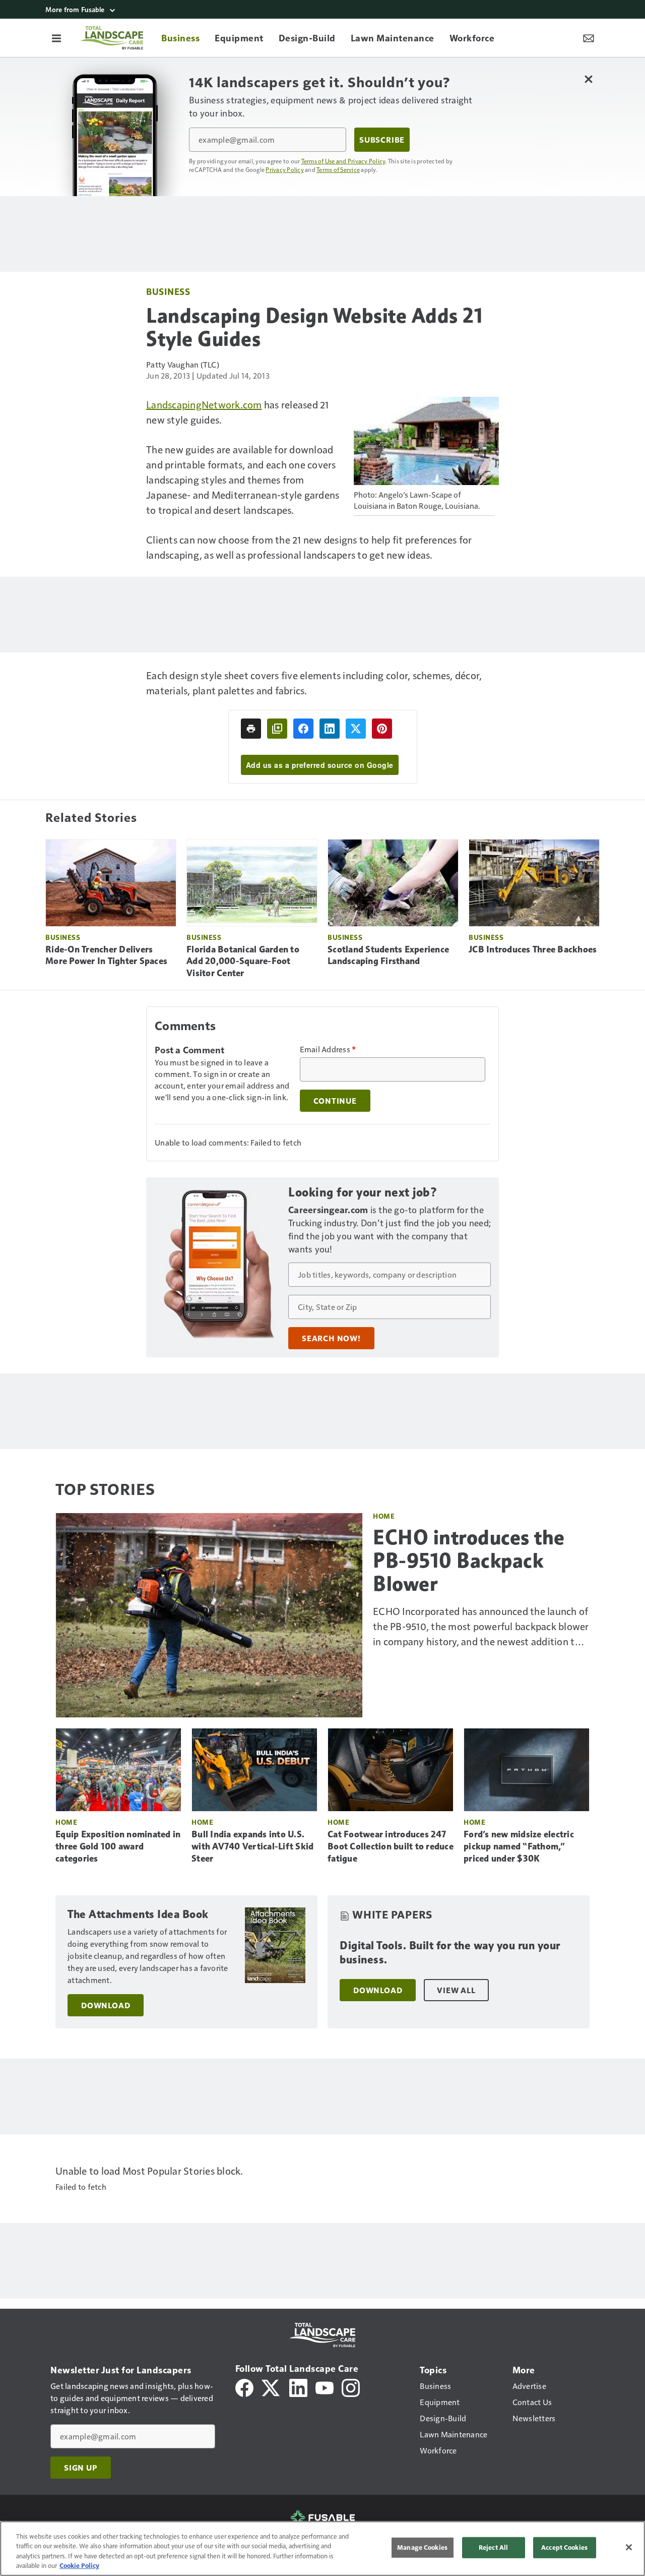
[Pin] (382, 729)
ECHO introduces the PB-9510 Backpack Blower (469, 1561)
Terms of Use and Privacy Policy (343, 161)
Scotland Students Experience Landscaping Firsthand (388, 955)
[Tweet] (356, 729)
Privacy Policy (285, 169)
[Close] (629, 2547)
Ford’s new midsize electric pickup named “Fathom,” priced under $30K (519, 1846)
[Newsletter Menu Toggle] (589, 38)
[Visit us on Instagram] (351, 2387)
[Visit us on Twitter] (271, 2387)
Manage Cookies (422, 2547)
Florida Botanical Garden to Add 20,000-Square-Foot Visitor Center (243, 962)
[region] (322, 2549)
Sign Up (81, 2468)
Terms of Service (338, 169)
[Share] (303, 729)
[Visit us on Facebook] (244, 2387)
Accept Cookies (564, 2547)
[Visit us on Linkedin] (298, 2387)
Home (384, 1516)
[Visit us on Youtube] (325, 2387)
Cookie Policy (79, 2565)
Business (168, 291)
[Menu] (56, 38)
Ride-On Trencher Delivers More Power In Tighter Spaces (106, 955)
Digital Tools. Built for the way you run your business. (450, 1953)
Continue (335, 1101)
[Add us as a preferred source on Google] (277, 729)
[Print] (251, 729)
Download (106, 2005)
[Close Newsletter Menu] (588, 79)
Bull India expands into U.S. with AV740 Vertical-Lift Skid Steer (252, 1846)
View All (456, 1990)
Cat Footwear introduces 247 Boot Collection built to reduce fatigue (391, 1846)
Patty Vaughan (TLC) (183, 364)
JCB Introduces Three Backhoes (533, 949)
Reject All (493, 2547)
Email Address (328, 1049)
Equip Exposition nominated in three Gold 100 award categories (118, 1846)
